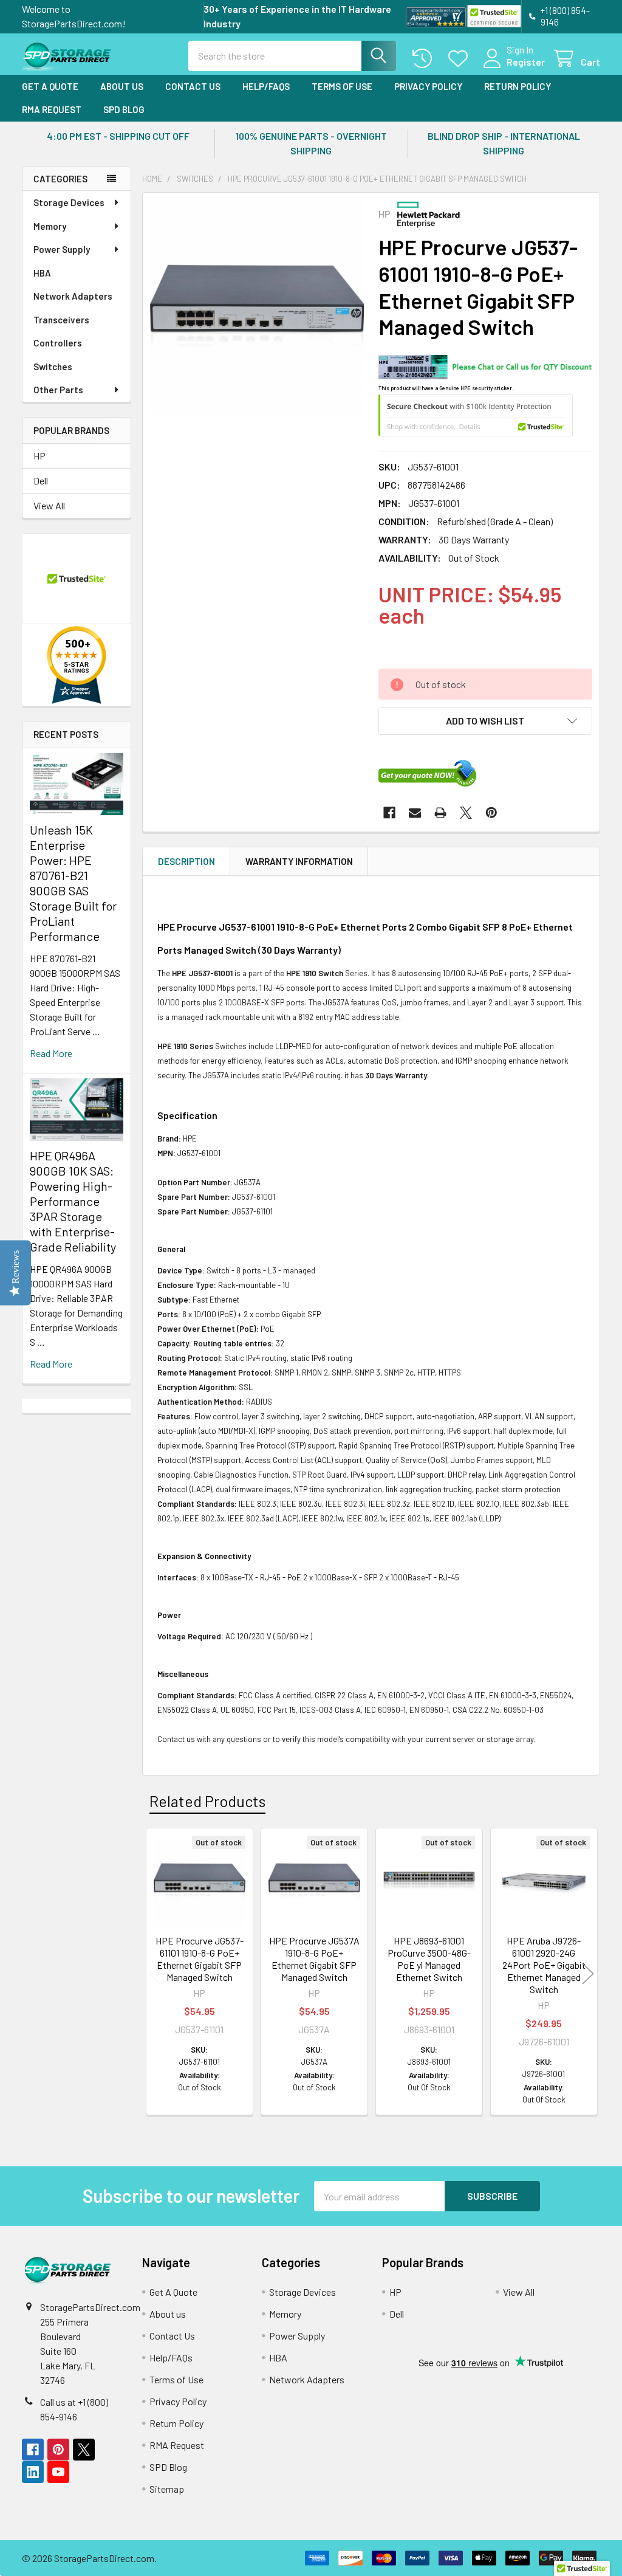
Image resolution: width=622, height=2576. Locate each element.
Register (526, 62)
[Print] (440, 813)
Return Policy (518, 86)
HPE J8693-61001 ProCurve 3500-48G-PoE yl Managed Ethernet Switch (429, 1959)
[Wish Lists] (461, 59)
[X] (466, 813)
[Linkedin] (33, 2472)
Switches (53, 367)
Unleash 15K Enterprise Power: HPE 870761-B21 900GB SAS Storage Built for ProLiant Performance (73, 883)
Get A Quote (50, 86)
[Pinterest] (491, 813)
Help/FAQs (266, 86)
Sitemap (167, 2489)
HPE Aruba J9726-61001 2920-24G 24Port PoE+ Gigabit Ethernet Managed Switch (544, 1965)
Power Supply (62, 249)
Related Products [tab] (207, 1801)
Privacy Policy (428, 86)
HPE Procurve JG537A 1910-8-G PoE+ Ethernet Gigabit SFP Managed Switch (314, 1959)
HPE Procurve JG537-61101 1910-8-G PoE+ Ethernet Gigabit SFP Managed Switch (200, 1959)
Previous (154, 1973)
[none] (257, 307)
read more (51, 1053)
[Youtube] (58, 2472)
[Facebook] (389, 813)
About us (122, 86)
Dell (41, 480)
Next (588, 1973)
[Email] (415, 813)
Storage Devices (69, 202)
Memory (50, 226)
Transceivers (61, 320)
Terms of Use (342, 86)
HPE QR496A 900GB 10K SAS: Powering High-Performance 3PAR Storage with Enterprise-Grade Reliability (73, 1201)
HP (39, 456)
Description (186, 861)
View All (49, 505)
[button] (485, 721)
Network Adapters (73, 296)
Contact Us (193, 86)
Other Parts (58, 390)
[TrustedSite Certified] (494, 16)
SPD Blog (124, 109)
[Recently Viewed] (425, 59)
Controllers (58, 343)
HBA (42, 273)
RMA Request (52, 109)
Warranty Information (299, 861)
